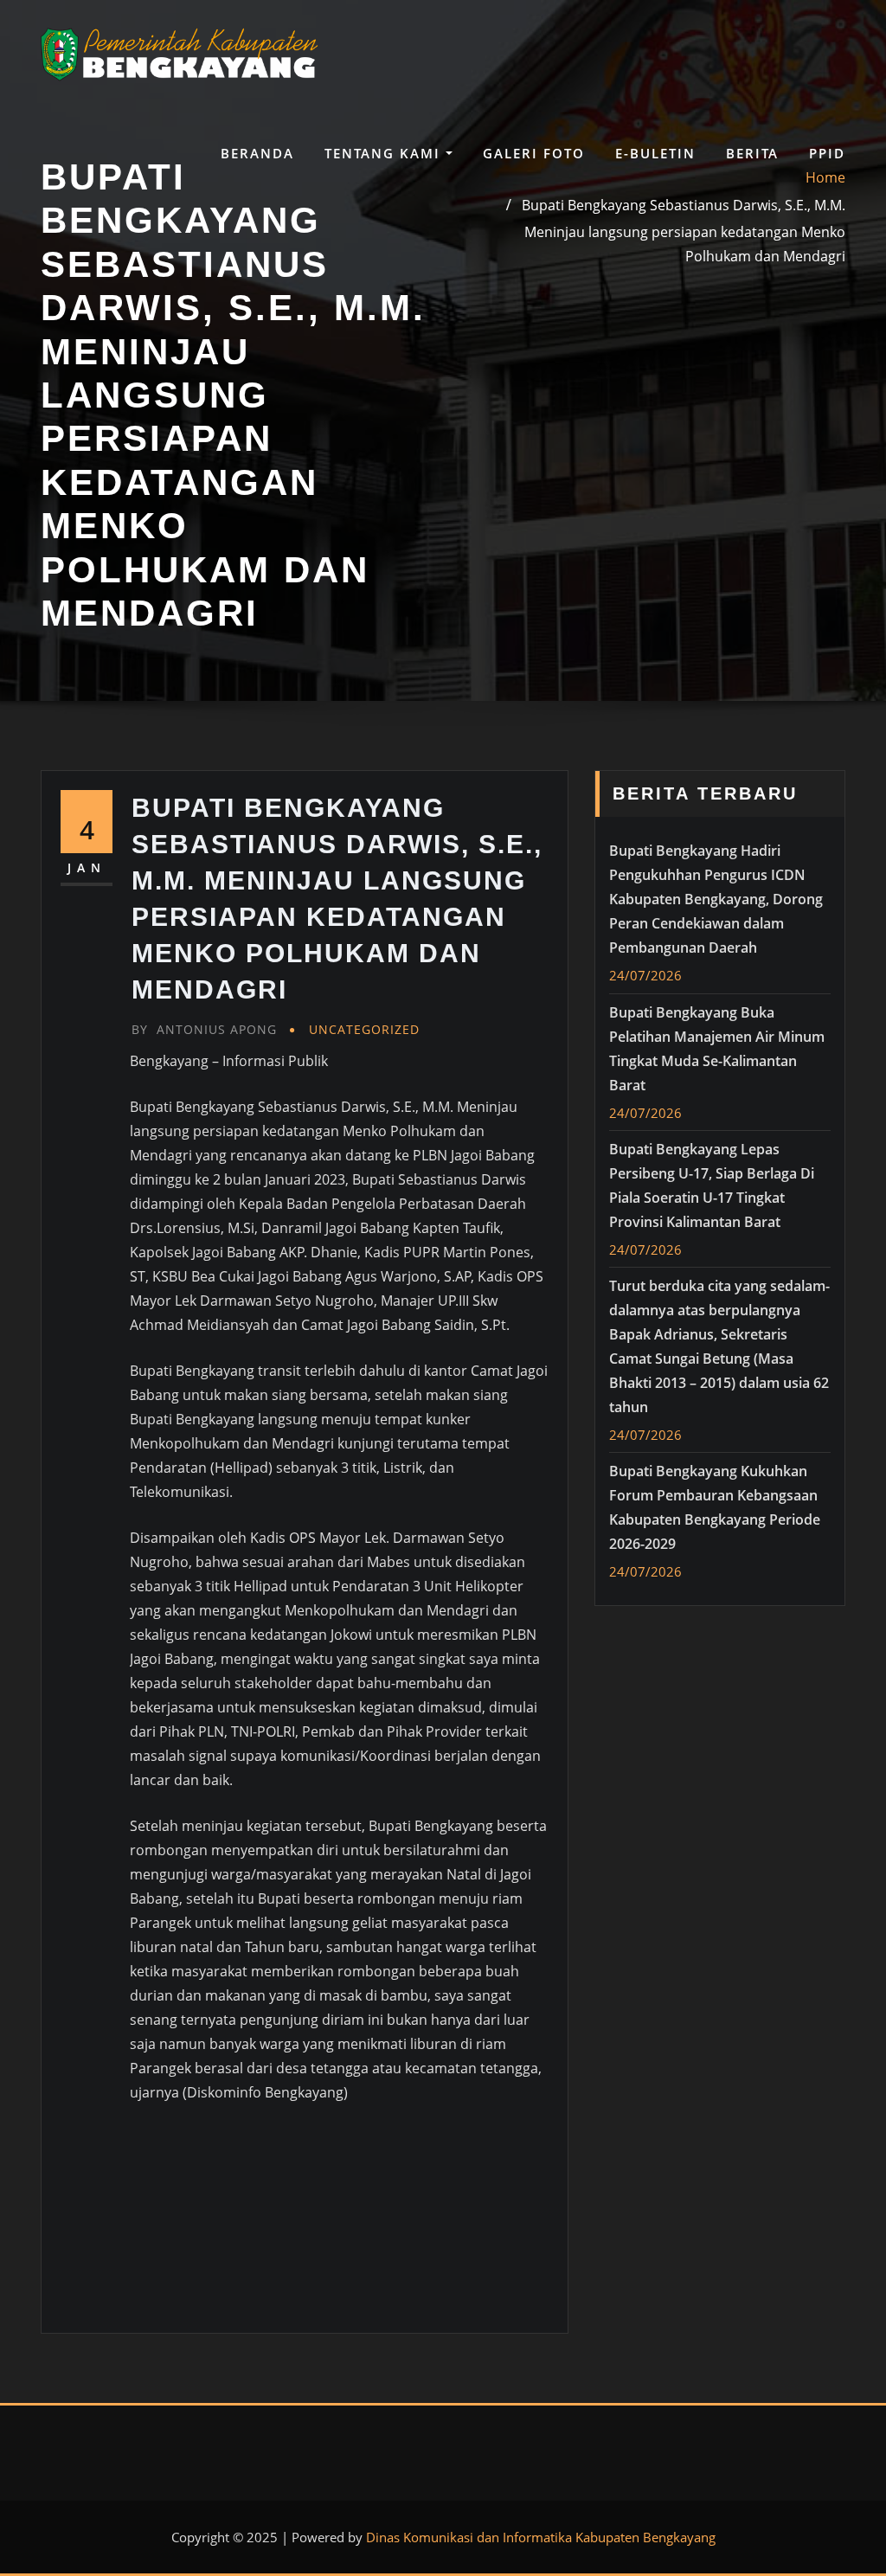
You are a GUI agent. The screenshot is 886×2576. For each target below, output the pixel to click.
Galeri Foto (534, 153)
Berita (752, 153)
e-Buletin (655, 153)
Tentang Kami (385, 153)
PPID (827, 153)
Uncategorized (364, 1029)
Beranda (257, 153)
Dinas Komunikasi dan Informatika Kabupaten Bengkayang (541, 2537)
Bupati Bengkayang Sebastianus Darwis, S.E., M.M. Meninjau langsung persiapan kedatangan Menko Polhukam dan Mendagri (684, 230)
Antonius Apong (204, 1029)
